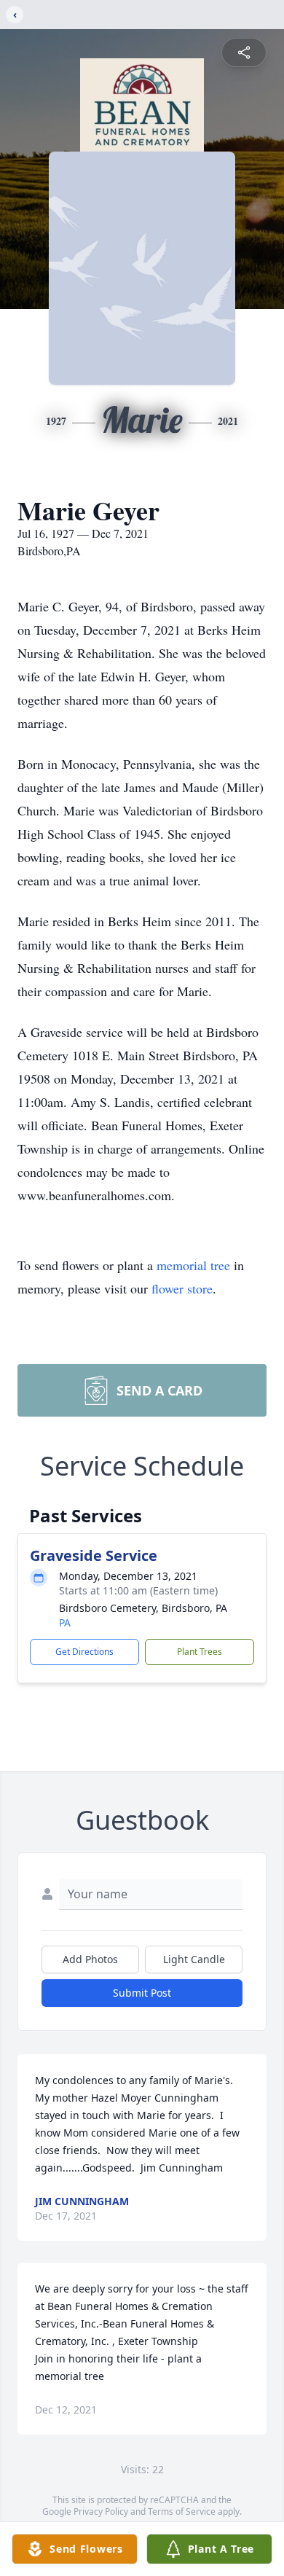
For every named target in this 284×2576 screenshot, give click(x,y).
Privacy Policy (101, 2512)
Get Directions (84, 1652)
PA (65, 1622)
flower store (182, 1288)
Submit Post (142, 1993)
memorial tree (193, 1265)
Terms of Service (182, 2512)
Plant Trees (200, 1652)
